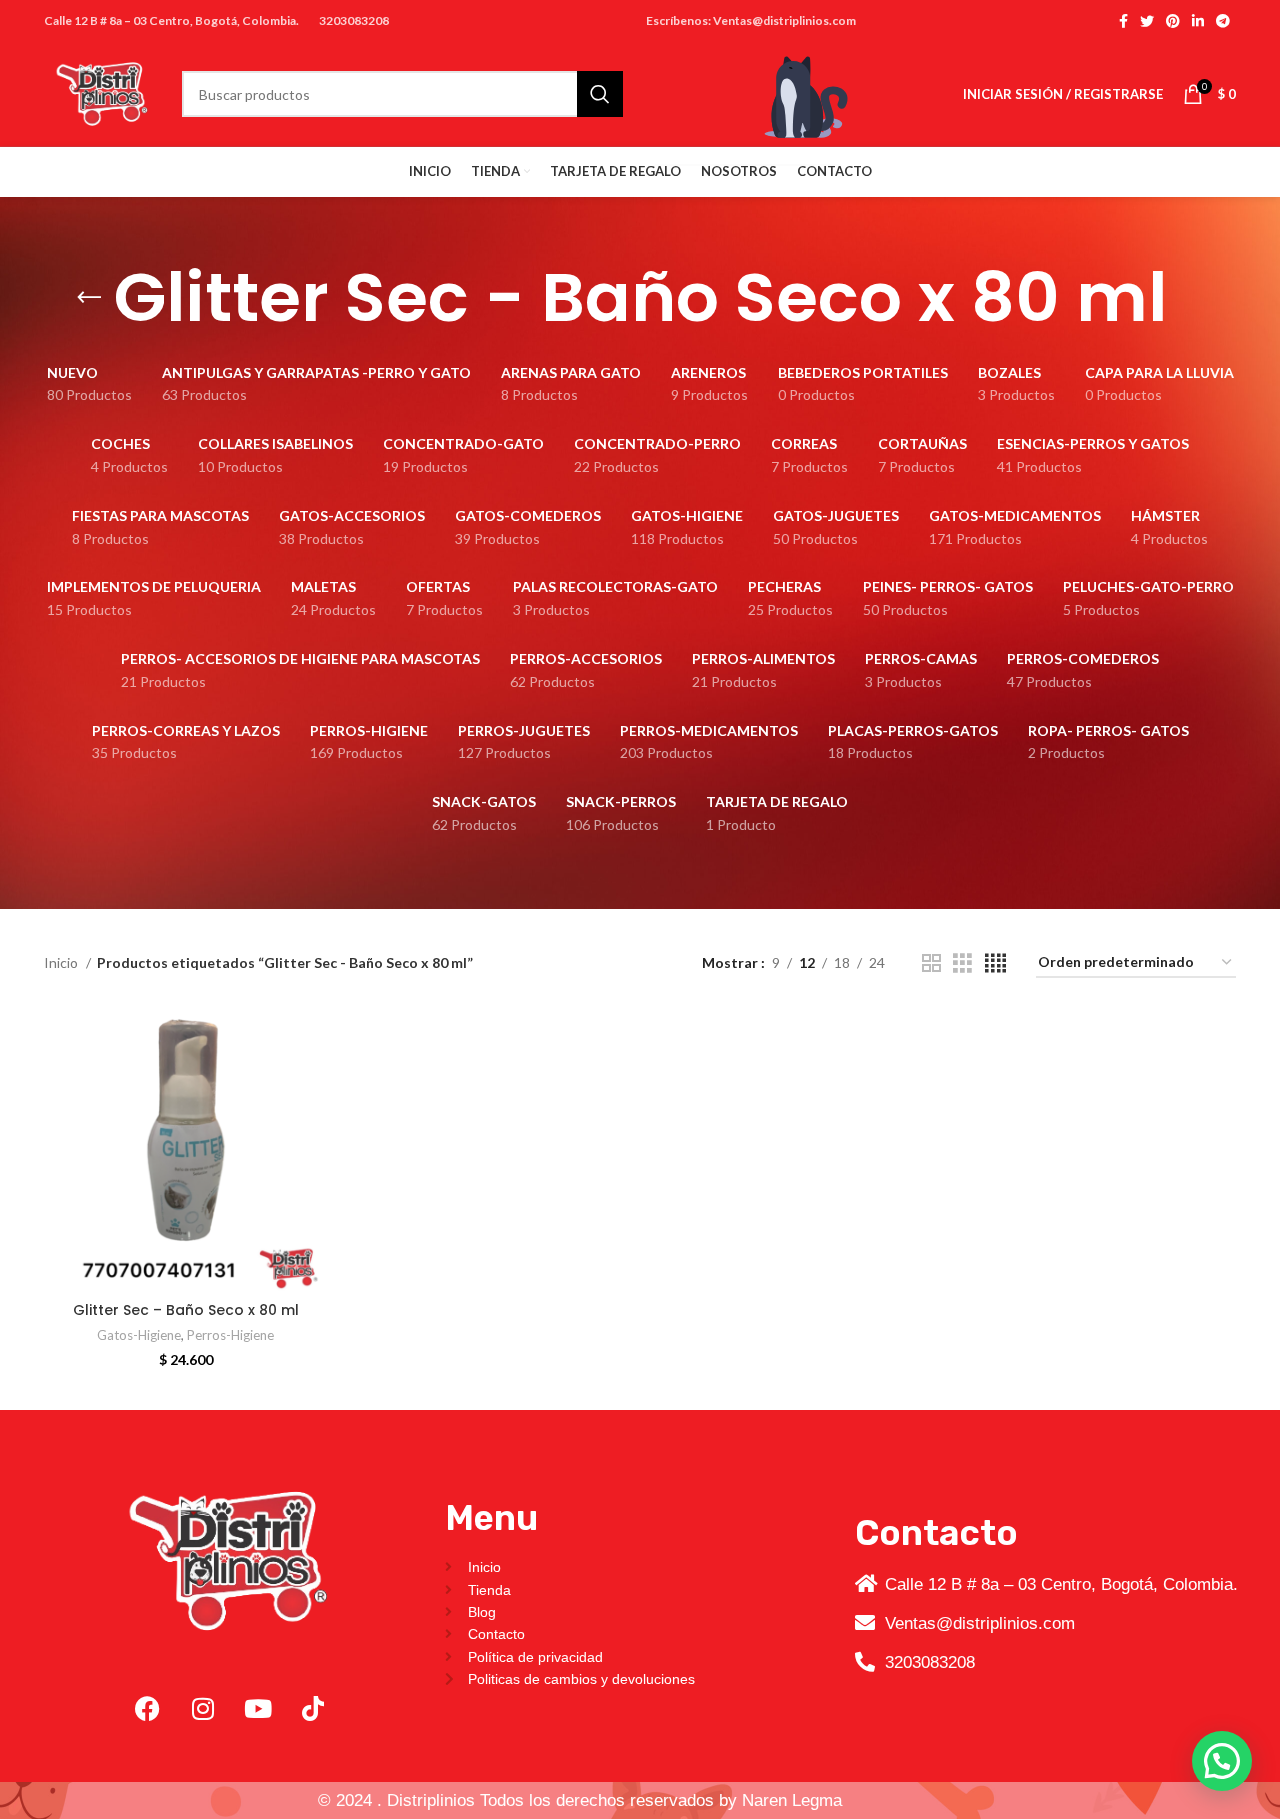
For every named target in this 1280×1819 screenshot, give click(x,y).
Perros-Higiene (230, 1335)
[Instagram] (203, 1709)
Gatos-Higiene (139, 1335)
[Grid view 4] (995, 963)
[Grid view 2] (931, 963)
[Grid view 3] (962, 963)
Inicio (62, 962)
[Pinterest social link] (1173, 21)
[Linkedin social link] (1198, 21)
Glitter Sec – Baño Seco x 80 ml (186, 1310)
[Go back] (89, 298)
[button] (1222, 1761)
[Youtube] (258, 1709)
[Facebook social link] (1123, 21)
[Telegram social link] (1223, 21)
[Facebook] (148, 1709)
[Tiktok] (313, 1709)
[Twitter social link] (1147, 21)
